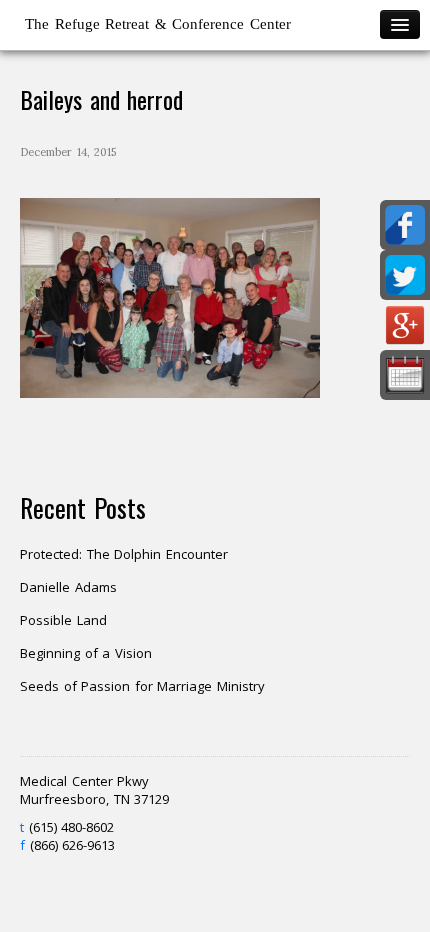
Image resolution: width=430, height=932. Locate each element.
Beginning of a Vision (86, 653)
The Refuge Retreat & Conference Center (158, 24)
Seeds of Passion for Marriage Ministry (142, 686)
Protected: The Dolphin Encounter (124, 554)
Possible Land (63, 620)
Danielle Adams (68, 587)
